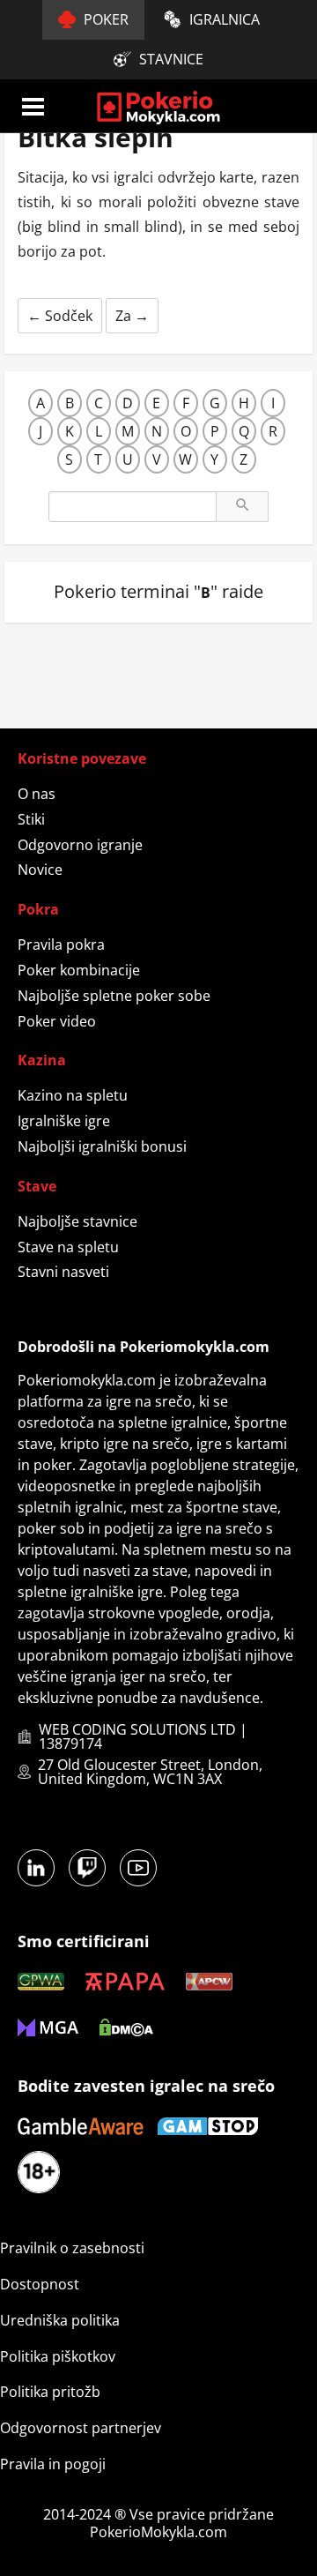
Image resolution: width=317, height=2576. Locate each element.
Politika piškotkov (58, 2356)
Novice (40, 870)
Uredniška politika (60, 2320)
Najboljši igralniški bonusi (102, 1146)
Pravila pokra (61, 945)
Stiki (31, 819)
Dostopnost (40, 2284)
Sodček (60, 316)
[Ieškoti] (242, 507)
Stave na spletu (68, 1247)
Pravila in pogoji (53, 2464)
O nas (37, 794)
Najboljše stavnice (77, 1221)
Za (132, 316)
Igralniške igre (64, 1121)
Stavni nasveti (63, 1272)
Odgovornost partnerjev (81, 2428)
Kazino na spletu (73, 1095)
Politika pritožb (50, 2392)
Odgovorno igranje (80, 845)
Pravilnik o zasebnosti (72, 2248)
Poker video (57, 1021)
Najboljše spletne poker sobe (114, 996)
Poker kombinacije (79, 970)
